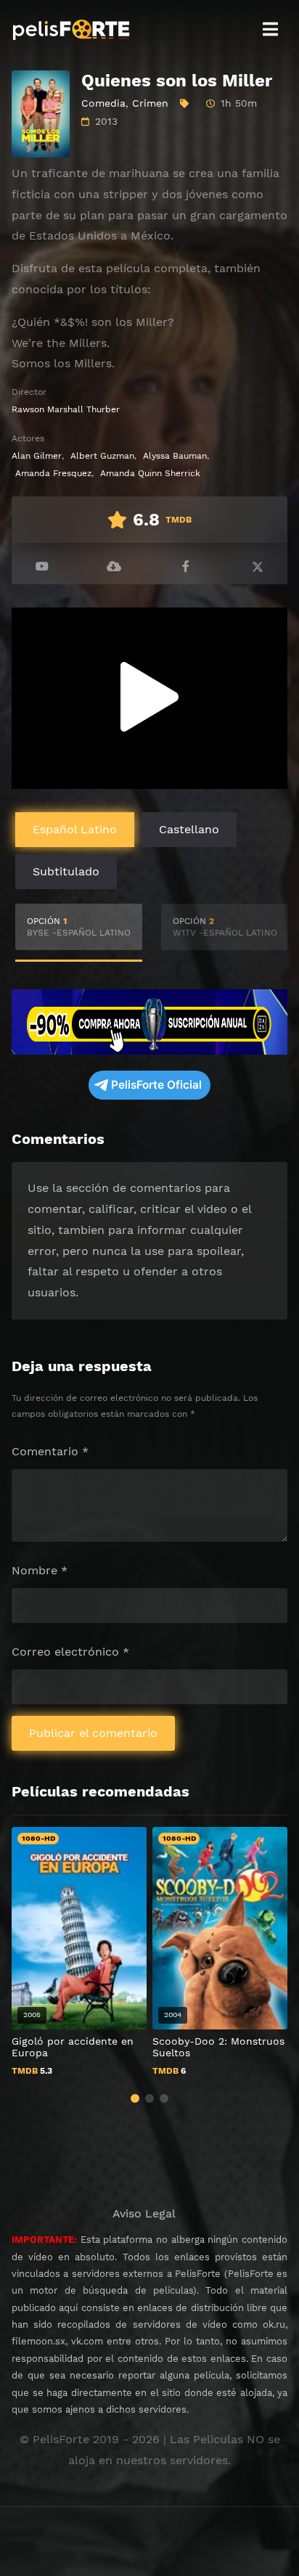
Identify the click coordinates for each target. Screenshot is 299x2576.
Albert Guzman (102, 456)
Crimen (150, 103)
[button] (135, 2098)
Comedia (103, 103)
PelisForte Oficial (156, 1085)
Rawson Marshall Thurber (66, 409)
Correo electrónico (70, 1652)
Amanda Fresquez (53, 473)
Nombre (40, 1570)
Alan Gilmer (37, 456)
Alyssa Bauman (175, 456)
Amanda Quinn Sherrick (150, 473)
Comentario (50, 1451)
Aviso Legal (144, 2213)
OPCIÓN (79, 927)
